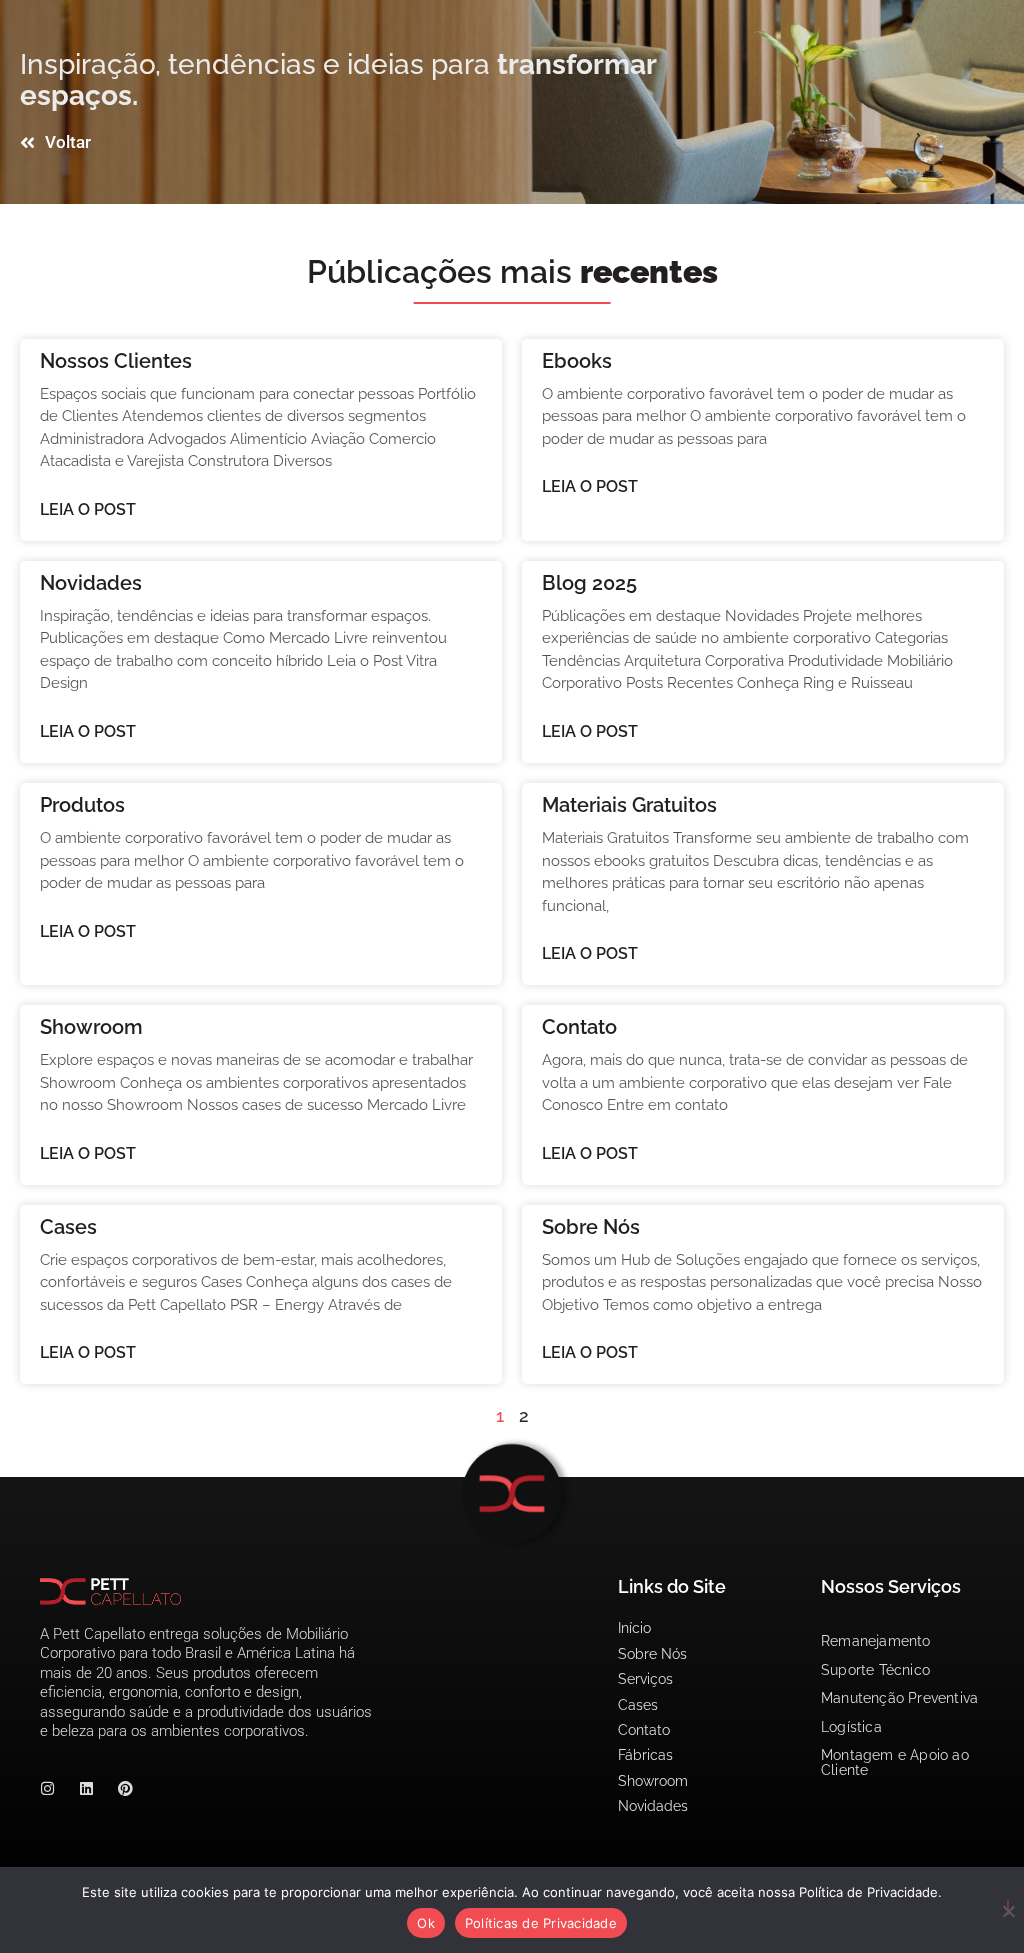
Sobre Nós (591, 1227)
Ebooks (577, 361)
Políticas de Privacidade (541, 1923)
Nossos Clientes (116, 361)
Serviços (645, 1679)
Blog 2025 (589, 583)
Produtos (82, 805)
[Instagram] (47, 1788)
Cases (68, 1227)
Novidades (91, 583)
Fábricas (645, 1755)
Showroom (91, 1027)
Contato (579, 1027)
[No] (1008, 1907)
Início (634, 1628)
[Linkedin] (86, 1788)
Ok (426, 1923)
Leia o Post (88, 509)
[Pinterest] (125, 1788)
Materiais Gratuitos (629, 805)
